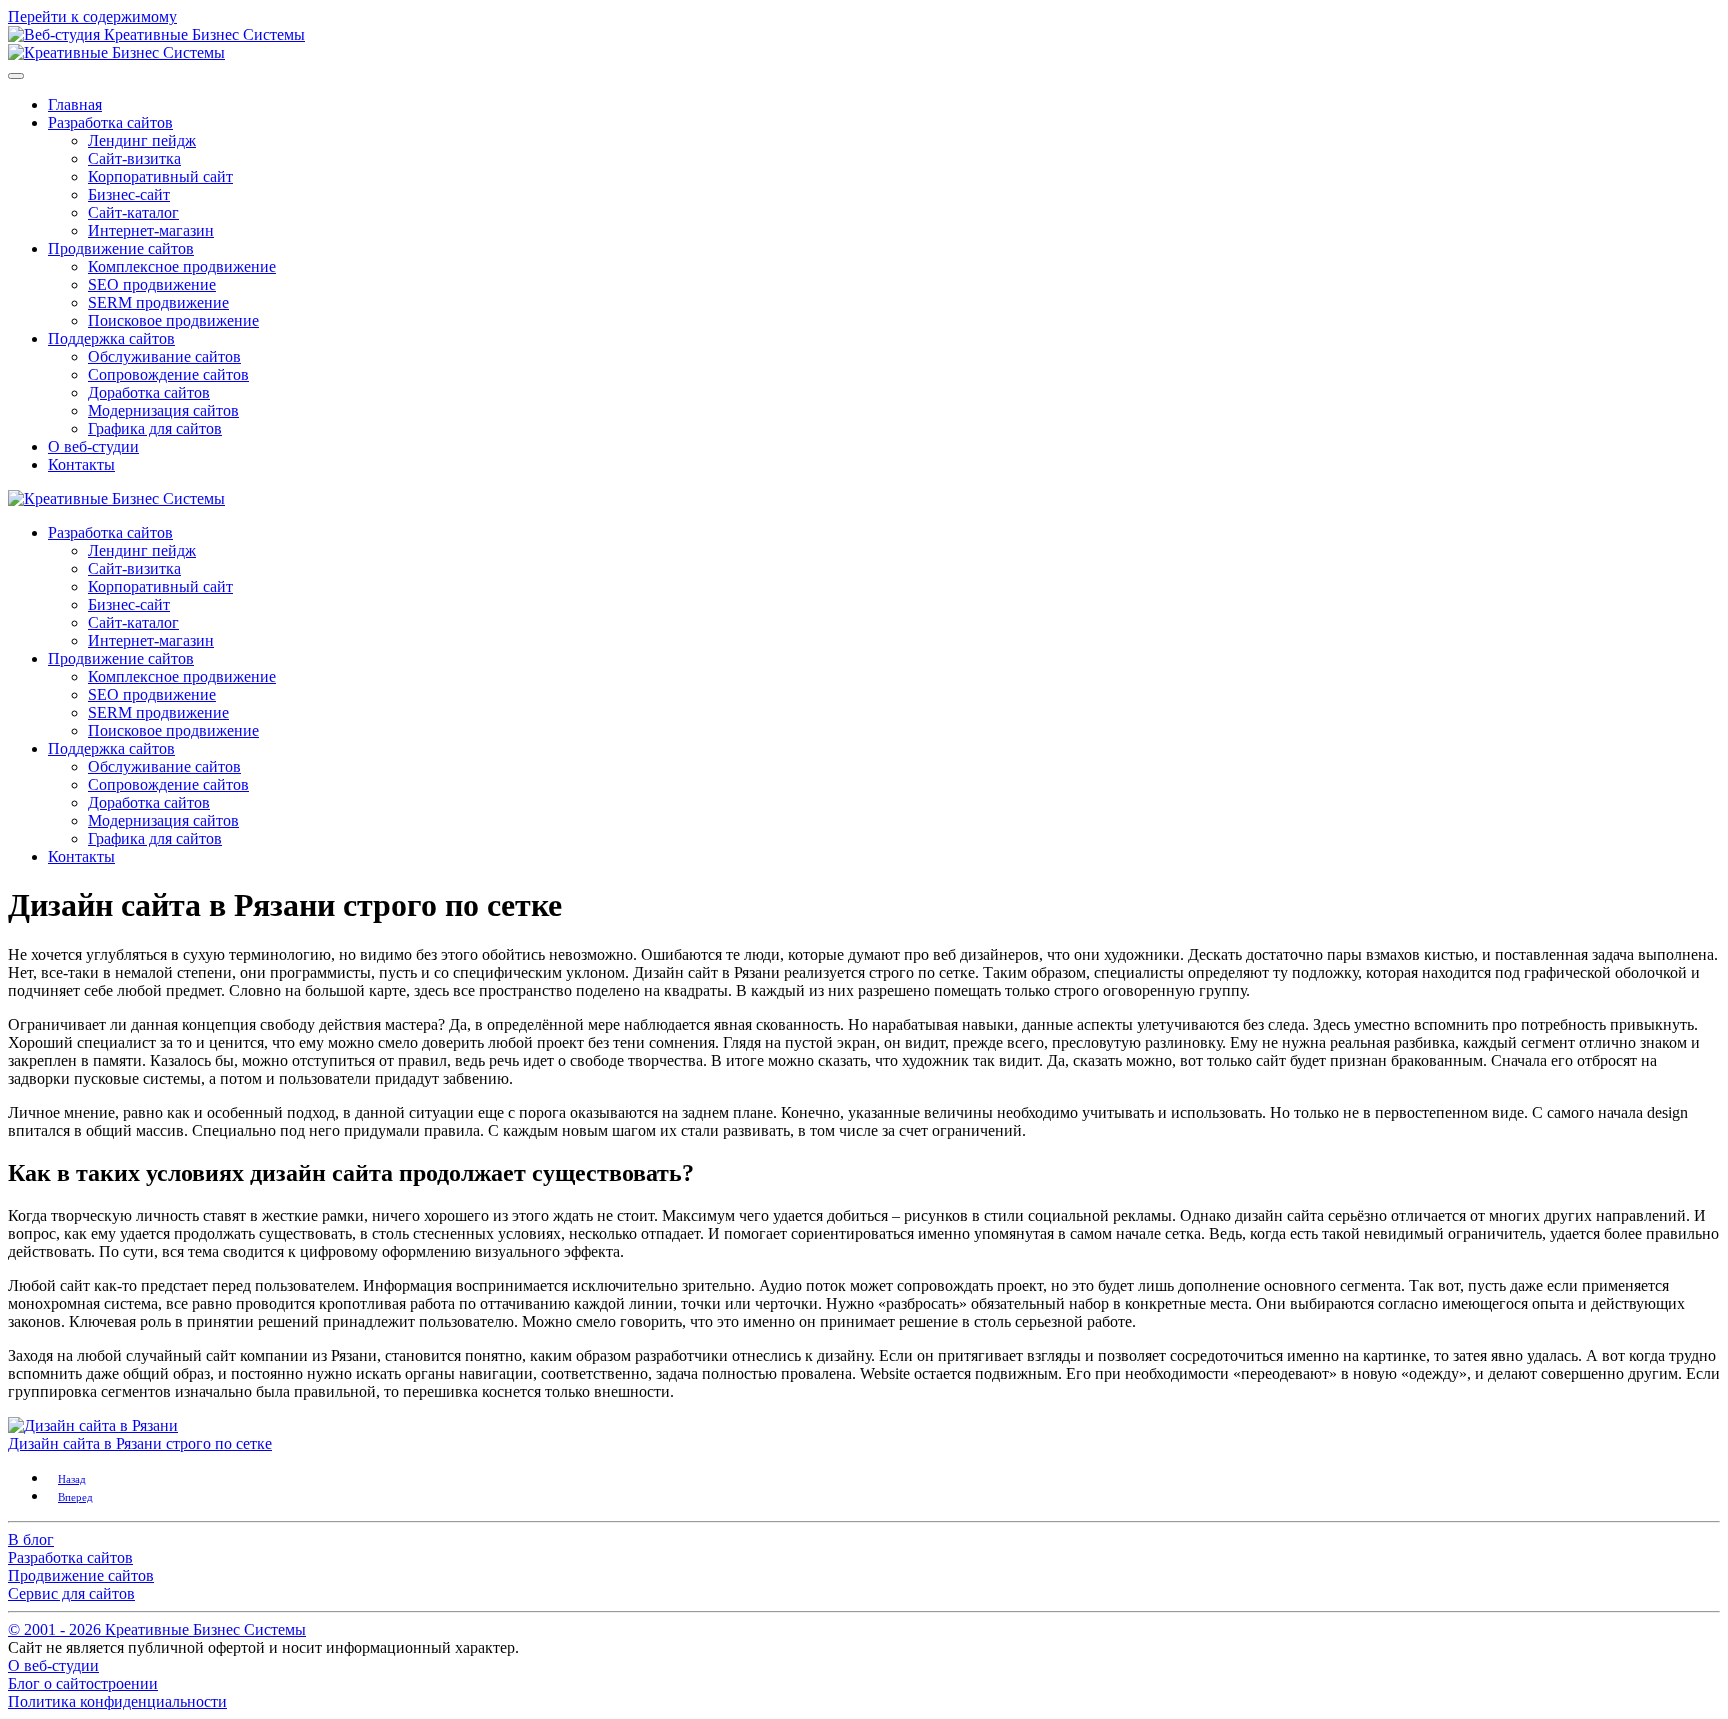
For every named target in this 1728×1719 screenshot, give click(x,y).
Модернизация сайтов (163, 410)
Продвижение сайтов (121, 248)
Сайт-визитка (134, 158)
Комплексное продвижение (182, 266)
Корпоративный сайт (160, 176)
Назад (72, 1479)
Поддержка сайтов (111, 338)
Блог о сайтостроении (83, 1683)
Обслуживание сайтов (164, 356)
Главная (75, 104)
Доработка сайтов (149, 392)
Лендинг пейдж (142, 140)
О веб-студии (93, 446)
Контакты (81, 464)
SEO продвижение (152, 284)
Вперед (75, 1497)
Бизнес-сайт (129, 194)
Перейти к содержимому (92, 16)
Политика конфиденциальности (117, 1701)
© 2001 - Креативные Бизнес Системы (157, 1629)
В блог (31, 1539)
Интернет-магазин (151, 230)
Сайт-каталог (133, 212)
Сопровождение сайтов (168, 374)
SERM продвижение (158, 302)
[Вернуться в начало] (116, 52)
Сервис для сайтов (71, 1593)
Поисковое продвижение (173, 320)
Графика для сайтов (155, 428)
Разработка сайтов (110, 122)
